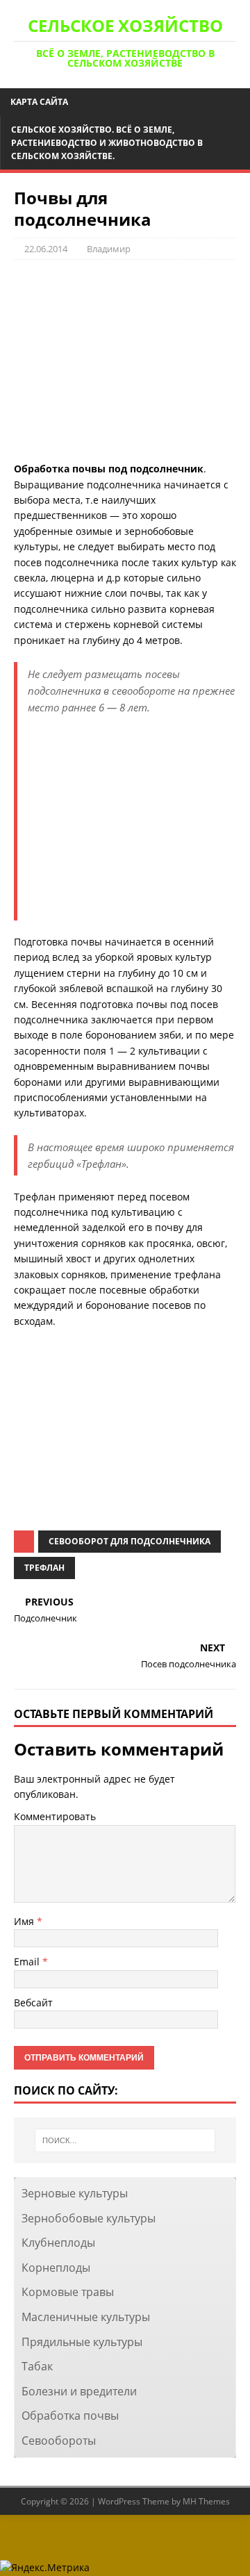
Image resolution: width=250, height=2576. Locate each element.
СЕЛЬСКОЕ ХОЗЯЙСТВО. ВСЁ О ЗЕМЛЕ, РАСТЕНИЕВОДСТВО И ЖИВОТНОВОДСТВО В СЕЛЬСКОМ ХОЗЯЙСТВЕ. (107, 143)
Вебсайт (33, 2003)
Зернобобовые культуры (89, 2218)
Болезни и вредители (79, 2391)
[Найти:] (125, 2140)
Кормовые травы (68, 2292)
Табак (37, 2366)
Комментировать (55, 1816)
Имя (25, 1921)
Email (28, 1962)
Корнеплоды (56, 2268)
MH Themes (206, 2501)
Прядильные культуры (82, 2342)
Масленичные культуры (86, 2317)
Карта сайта (39, 102)
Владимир (109, 249)
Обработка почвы (70, 2416)
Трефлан (44, 1568)
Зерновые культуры (75, 2193)
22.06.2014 (46, 249)
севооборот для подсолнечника (130, 1541)
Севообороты (59, 2441)
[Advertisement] (125, 361)
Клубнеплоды (58, 2243)
